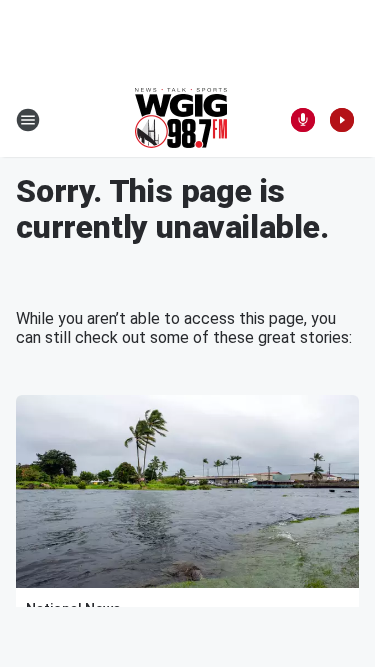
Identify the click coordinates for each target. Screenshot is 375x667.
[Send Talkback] (303, 120)
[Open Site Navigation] (28, 120)
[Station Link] (181, 120)
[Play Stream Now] (342, 120)
